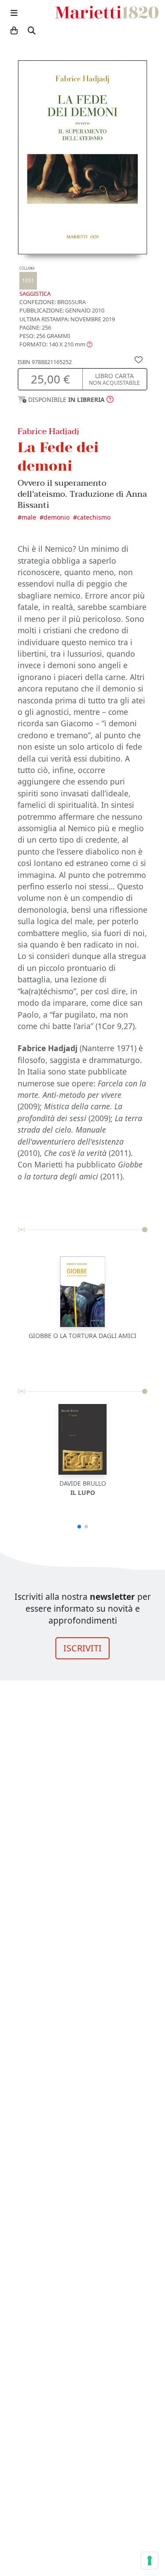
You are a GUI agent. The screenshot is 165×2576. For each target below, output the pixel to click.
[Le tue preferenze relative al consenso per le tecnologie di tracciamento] (150, 2561)
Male (29, 517)
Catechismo (94, 517)
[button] (56, 344)
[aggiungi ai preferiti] (139, 359)
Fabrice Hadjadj (48, 431)
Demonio (57, 517)
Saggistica (35, 282)
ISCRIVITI (82, 1648)
